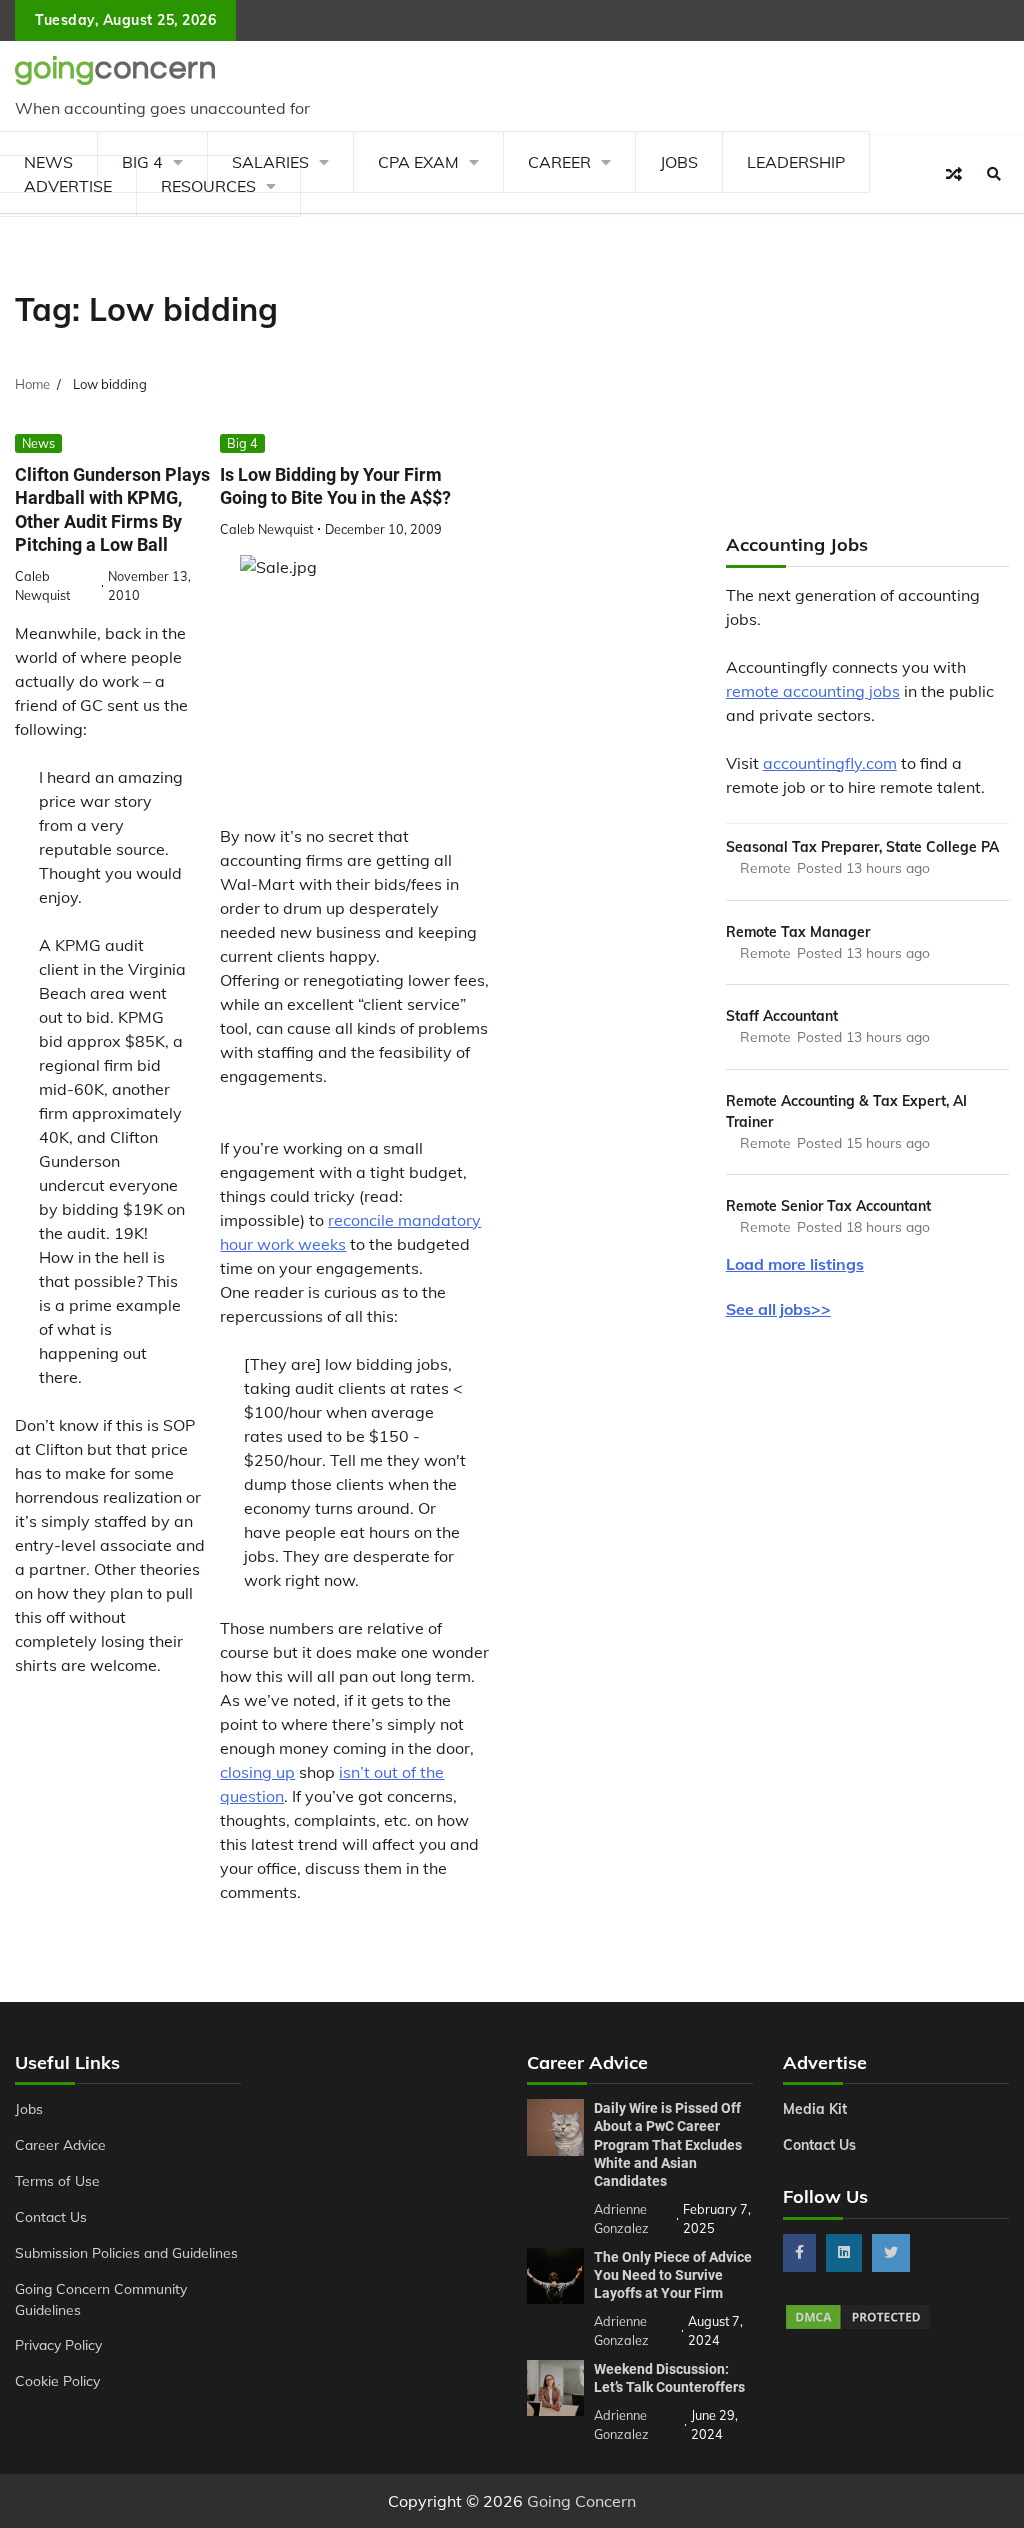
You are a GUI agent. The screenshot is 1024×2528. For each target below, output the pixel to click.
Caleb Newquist (266, 529)
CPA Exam (418, 162)
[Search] (994, 174)
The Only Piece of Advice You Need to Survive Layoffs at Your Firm (673, 2275)
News (38, 443)
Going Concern (581, 2501)
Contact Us (51, 2216)
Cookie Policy (57, 2380)
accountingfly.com (830, 763)
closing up (257, 1772)
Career (559, 162)
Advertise (68, 186)
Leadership (796, 162)
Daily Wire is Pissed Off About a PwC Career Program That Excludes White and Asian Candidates (668, 2144)
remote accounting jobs (813, 691)
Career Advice (60, 2144)
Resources (208, 186)
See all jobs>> (778, 1309)
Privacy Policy (58, 2344)
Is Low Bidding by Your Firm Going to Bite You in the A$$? (335, 486)
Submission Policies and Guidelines (126, 2252)
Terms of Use (57, 2180)
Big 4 (242, 443)
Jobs (679, 162)
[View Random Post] (954, 174)
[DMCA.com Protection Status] (858, 2326)
